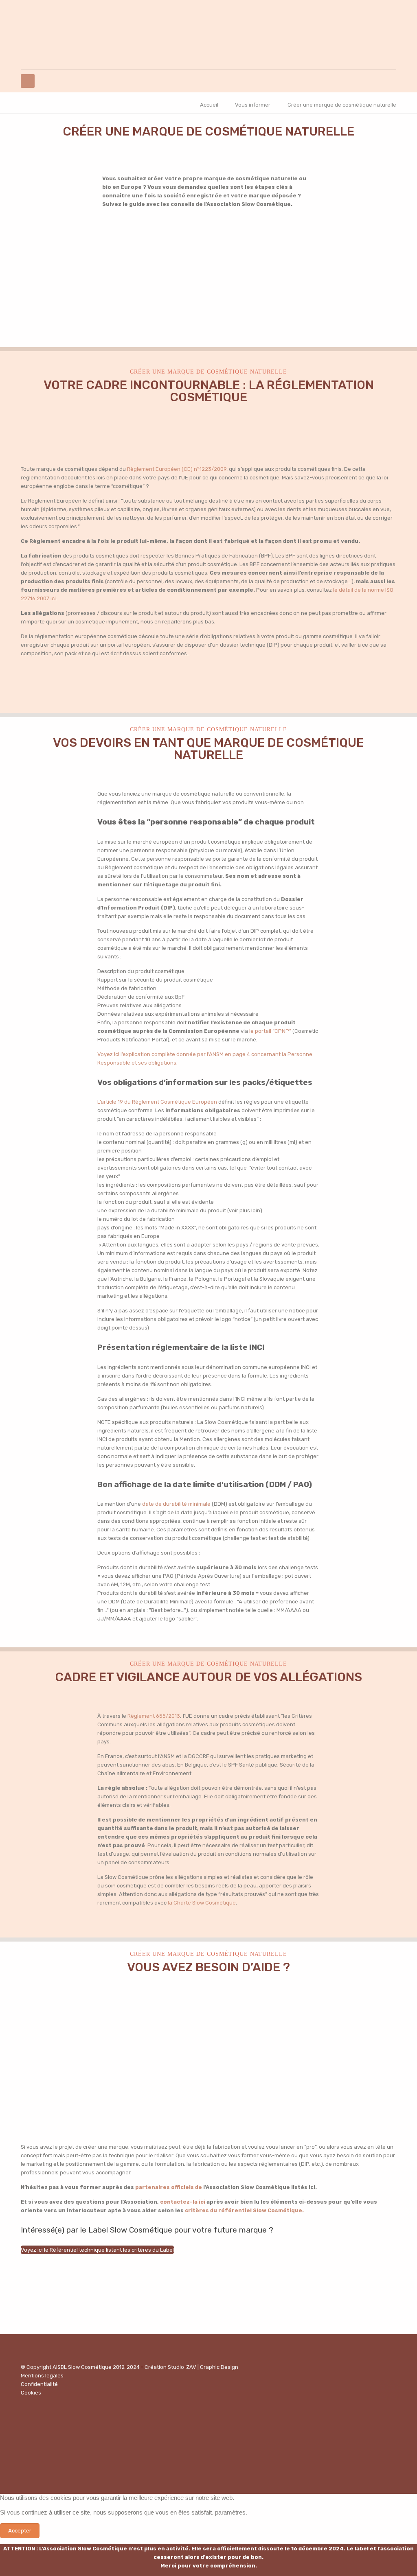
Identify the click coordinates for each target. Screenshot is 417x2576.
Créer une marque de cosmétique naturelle (342, 105)
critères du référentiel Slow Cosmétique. (244, 2210)
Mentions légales (42, 2376)
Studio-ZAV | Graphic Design (203, 2367)
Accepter (20, 2531)
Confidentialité (39, 2384)
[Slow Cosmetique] (208, 35)
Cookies (31, 2393)
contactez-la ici (183, 2202)
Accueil (209, 105)
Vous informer (253, 105)
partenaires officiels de (169, 2187)
